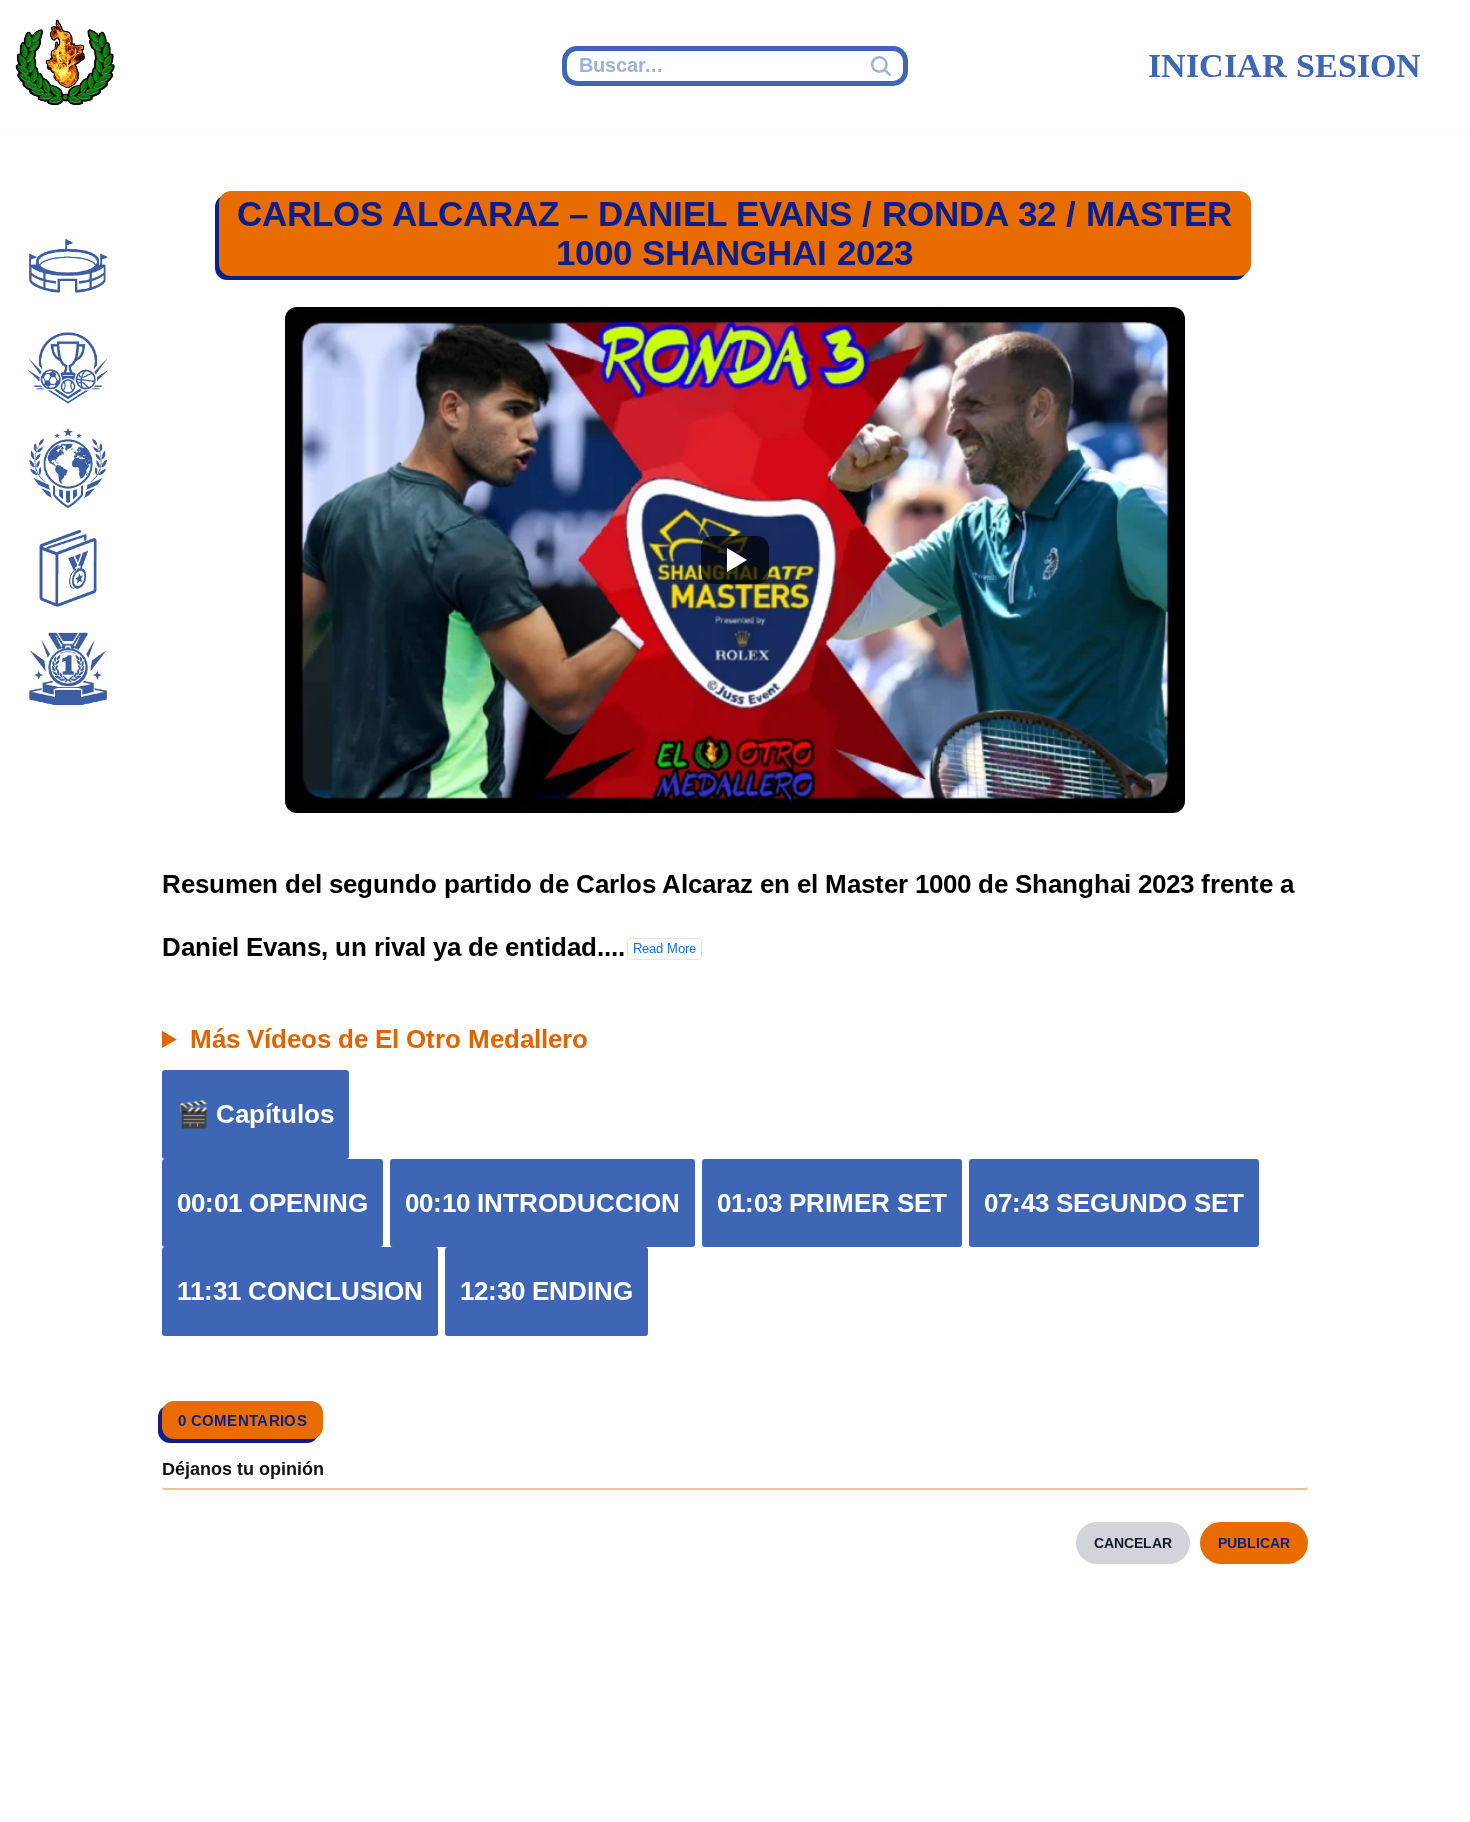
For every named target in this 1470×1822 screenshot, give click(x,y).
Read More (664, 948)
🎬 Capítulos (255, 1114)
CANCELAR (1133, 1543)
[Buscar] (883, 66)
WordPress (404, 1779)
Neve (45, 1779)
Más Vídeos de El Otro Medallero (389, 1039)
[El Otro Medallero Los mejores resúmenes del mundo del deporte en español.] (65, 66)
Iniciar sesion (1284, 65)
